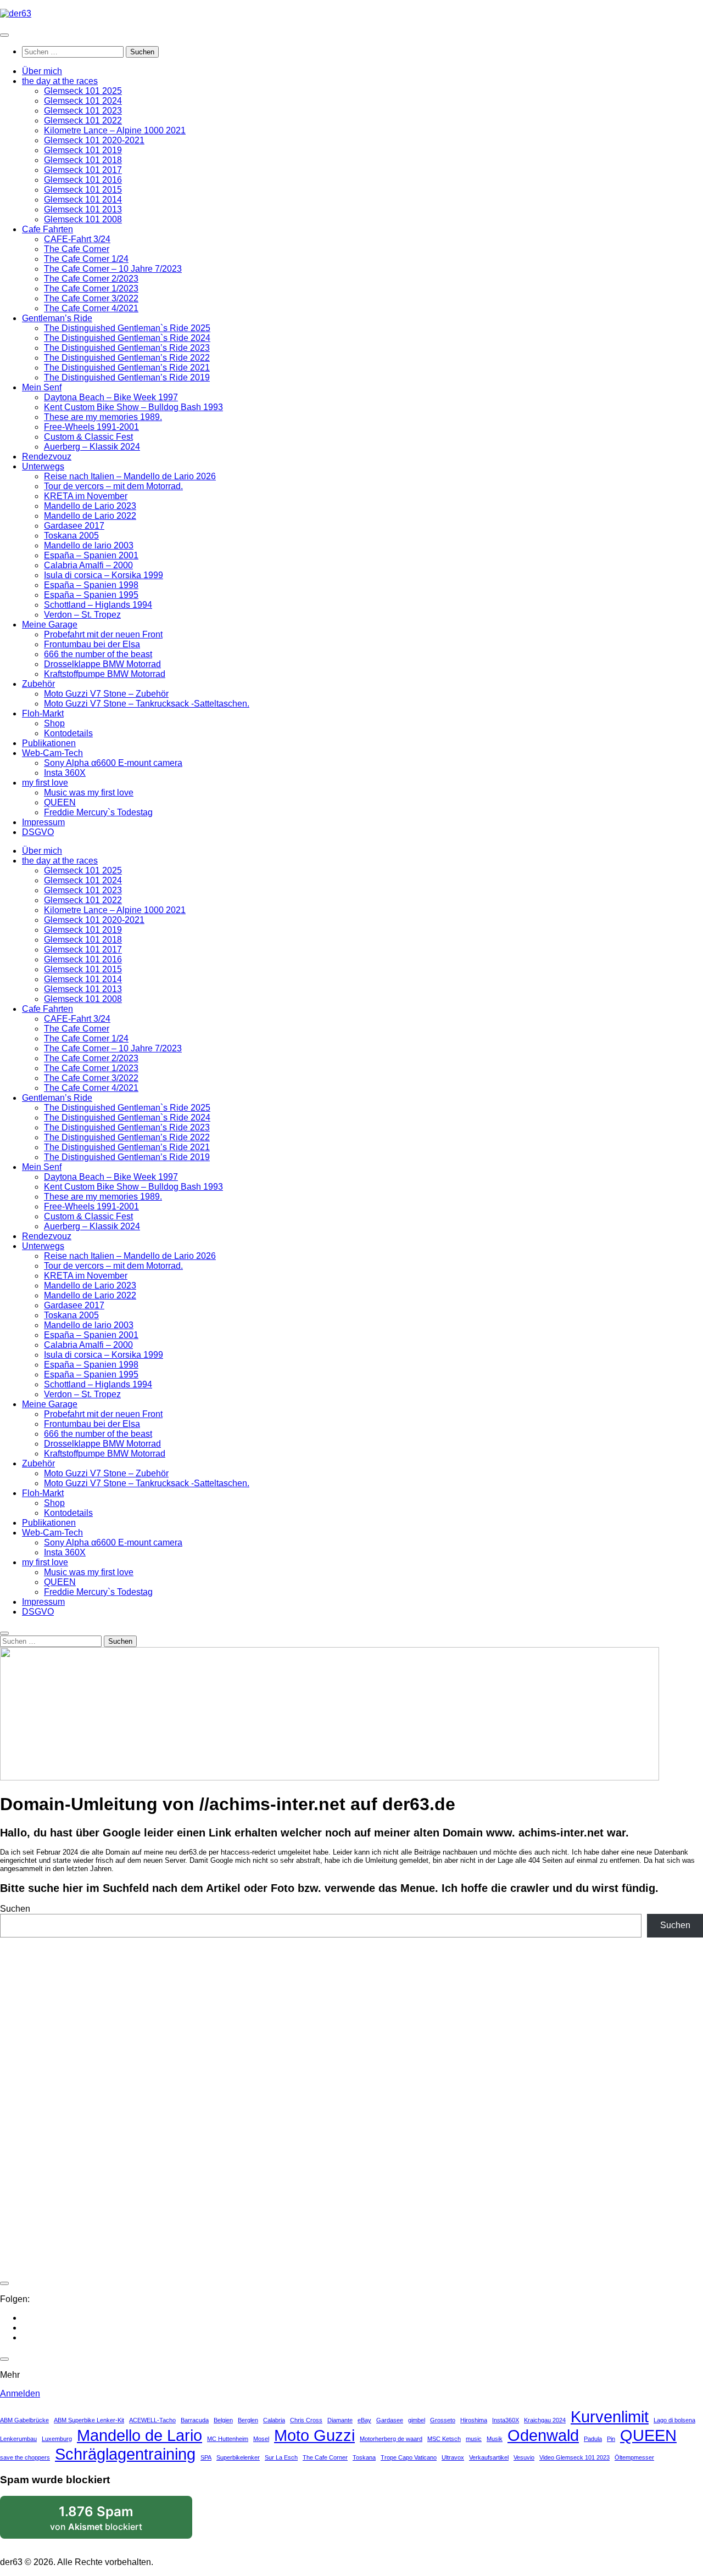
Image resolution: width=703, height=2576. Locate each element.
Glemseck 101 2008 (83, 219)
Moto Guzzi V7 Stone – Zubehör (106, 694)
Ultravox (453, 2457)
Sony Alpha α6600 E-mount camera (113, 763)
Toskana (364, 2457)
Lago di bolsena (674, 2420)
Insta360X (506, 2420)
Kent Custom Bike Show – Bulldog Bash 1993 (133, 407)
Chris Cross (306, 2420)
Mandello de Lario (140, 2435)
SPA (206, 2457)
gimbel (417, 2420)
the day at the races (60, 81)
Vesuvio (524, 2457)
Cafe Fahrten (48, 229)
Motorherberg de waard (391, 2439)
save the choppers (25, 2457)
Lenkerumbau (18, 2439)
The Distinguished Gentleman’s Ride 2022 (127, 358)
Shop (54, 723)
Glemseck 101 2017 (83, 170)
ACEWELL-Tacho (152, 2420)
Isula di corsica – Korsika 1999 (104, 575)
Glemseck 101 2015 (83, 190)
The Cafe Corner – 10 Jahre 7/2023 (113, 269)
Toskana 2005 (71, 536)
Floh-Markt (43, 713)
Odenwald (543, 2435)
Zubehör (38, 684)
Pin (611, 2439)
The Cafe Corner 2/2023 (91, 279)
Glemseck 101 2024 (83, 101)
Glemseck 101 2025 (83, 91)
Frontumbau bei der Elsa (92, 644)
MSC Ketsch (444, 2439)
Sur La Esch (281, 2457)
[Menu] (4, 35)
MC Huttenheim (228, 2439)
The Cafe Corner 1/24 (86, 259)
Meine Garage (50, 625)
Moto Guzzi (314, 2435)
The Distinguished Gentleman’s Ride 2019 (127, 377)
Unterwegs (43, 466)
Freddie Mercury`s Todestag (98, 812)
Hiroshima (474, 2420)
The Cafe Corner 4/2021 (91, 308)
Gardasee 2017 (74, 526)
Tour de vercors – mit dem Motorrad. (113, 486)
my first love (45, 783)
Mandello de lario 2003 (89, 545)
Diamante (340, 2420)
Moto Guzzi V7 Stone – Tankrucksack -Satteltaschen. (147, 704)
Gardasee (390, 2420)
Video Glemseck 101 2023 (574, 2457)
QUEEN (60, 802)
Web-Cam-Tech (52, 753)
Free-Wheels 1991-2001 (91, 427)
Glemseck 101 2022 (83, 121)
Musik (495, 2439)
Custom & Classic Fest (88, 437)
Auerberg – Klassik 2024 (92, 447)
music (474, 2439)
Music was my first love (89, 793)
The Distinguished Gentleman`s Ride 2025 (127, 328)
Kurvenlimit (610, 2417)
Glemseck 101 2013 (83, 209)
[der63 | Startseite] (16, 13)
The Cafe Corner (77, 249)
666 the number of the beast (98, 654)
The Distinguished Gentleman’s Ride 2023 (127, 348)
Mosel (261, 2439)
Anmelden (20, 2393)
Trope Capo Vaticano (409, 2457)
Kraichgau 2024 (545, 2420)
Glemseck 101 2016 (83, 180)
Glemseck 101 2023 (83, 111)
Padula (593, 2439)
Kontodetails (68, 733)
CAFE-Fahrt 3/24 (77, 239)
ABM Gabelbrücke (24, 2420)
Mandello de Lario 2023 (90, 506)
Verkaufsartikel (489, 2457)
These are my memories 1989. (103, 417)
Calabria (274, 2420)
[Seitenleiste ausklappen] (4, 2283)
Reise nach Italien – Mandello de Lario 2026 (130, 476)
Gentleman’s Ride (57, 318)
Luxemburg (57, 2439)
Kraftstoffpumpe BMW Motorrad (105, 674)
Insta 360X (65, 773)
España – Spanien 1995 (91, 595)
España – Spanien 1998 (91, 585)
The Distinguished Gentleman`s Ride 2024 (127, 338)
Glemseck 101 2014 (83, 200)
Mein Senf (42, 387)
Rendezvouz (47, 457)
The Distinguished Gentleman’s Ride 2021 (127, 368)
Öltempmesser (634, 2457)
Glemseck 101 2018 (83, 160)
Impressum (43, 822)
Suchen (15, 1909)
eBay (364, 2420)
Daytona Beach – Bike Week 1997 (111, 397)
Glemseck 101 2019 (83, 150)
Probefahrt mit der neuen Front (103, 634)
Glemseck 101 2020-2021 (94, 140)
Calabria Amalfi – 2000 (88, 565)
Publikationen (49, 743)
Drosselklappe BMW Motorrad (102, 664)
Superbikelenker (238, 2457)
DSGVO (38, 832)
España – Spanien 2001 (91, 555)
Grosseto (443, 2420)
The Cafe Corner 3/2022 (91, 298)
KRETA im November (86, 496)
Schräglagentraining (125, 2454)
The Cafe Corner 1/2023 (91, 289)
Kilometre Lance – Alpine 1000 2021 (115, 130)
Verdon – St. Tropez (82, 615)
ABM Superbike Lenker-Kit (89, 2420)
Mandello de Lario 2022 (90, 516)
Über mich (42, 71)
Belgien (223, 2420)
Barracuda (195, 2420)
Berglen (248, 2420)
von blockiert (110, 2521)
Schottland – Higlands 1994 (98, 605)
